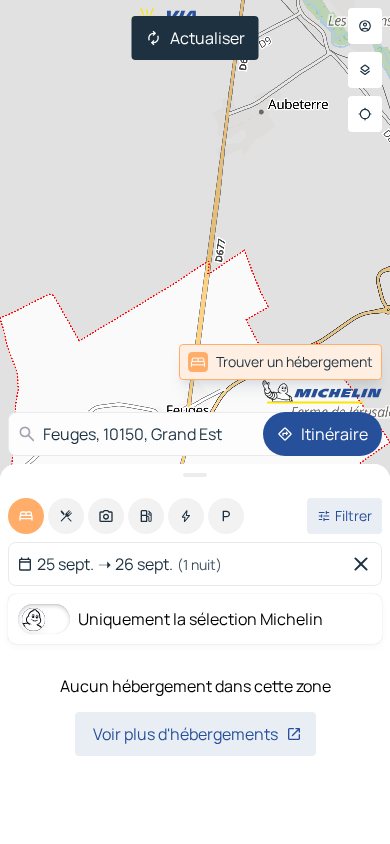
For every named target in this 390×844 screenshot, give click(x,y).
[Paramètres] (365, 70)
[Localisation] (365, 114)
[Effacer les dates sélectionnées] (365, 564)
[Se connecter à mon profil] (365, 26)
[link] (338, 362)
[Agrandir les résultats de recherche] (195, 475)
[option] (26, 516)
